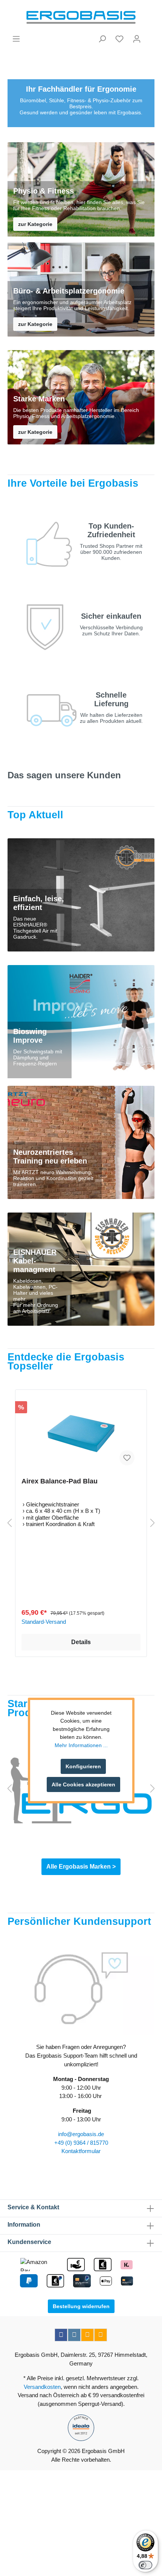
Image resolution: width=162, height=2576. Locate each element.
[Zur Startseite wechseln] (81, 17)
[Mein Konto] (137, 39)
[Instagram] (74, 2335)
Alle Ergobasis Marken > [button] (81, 1867)
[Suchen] (102, 39)
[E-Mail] (87, 2335)
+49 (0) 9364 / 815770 (81, 2143)
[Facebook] (61, 2335)
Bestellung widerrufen (81, 2306)
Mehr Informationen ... (81, 1745)
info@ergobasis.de (81, 2134)
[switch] (145, 2565)
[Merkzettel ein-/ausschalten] (127, 1458)
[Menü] (16, 39)
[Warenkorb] (150, 36)
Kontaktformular (81, 2151)
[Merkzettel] (119, 39)
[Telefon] (101, 2335)
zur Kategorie (35, 224)
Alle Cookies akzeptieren (83, 1784)
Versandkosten (42, 2387)
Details (81, 1642)
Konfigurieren (83, 1766)
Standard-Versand (44, 1622)
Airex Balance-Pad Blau (60, 1481)
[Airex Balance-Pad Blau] (81, 1434)
